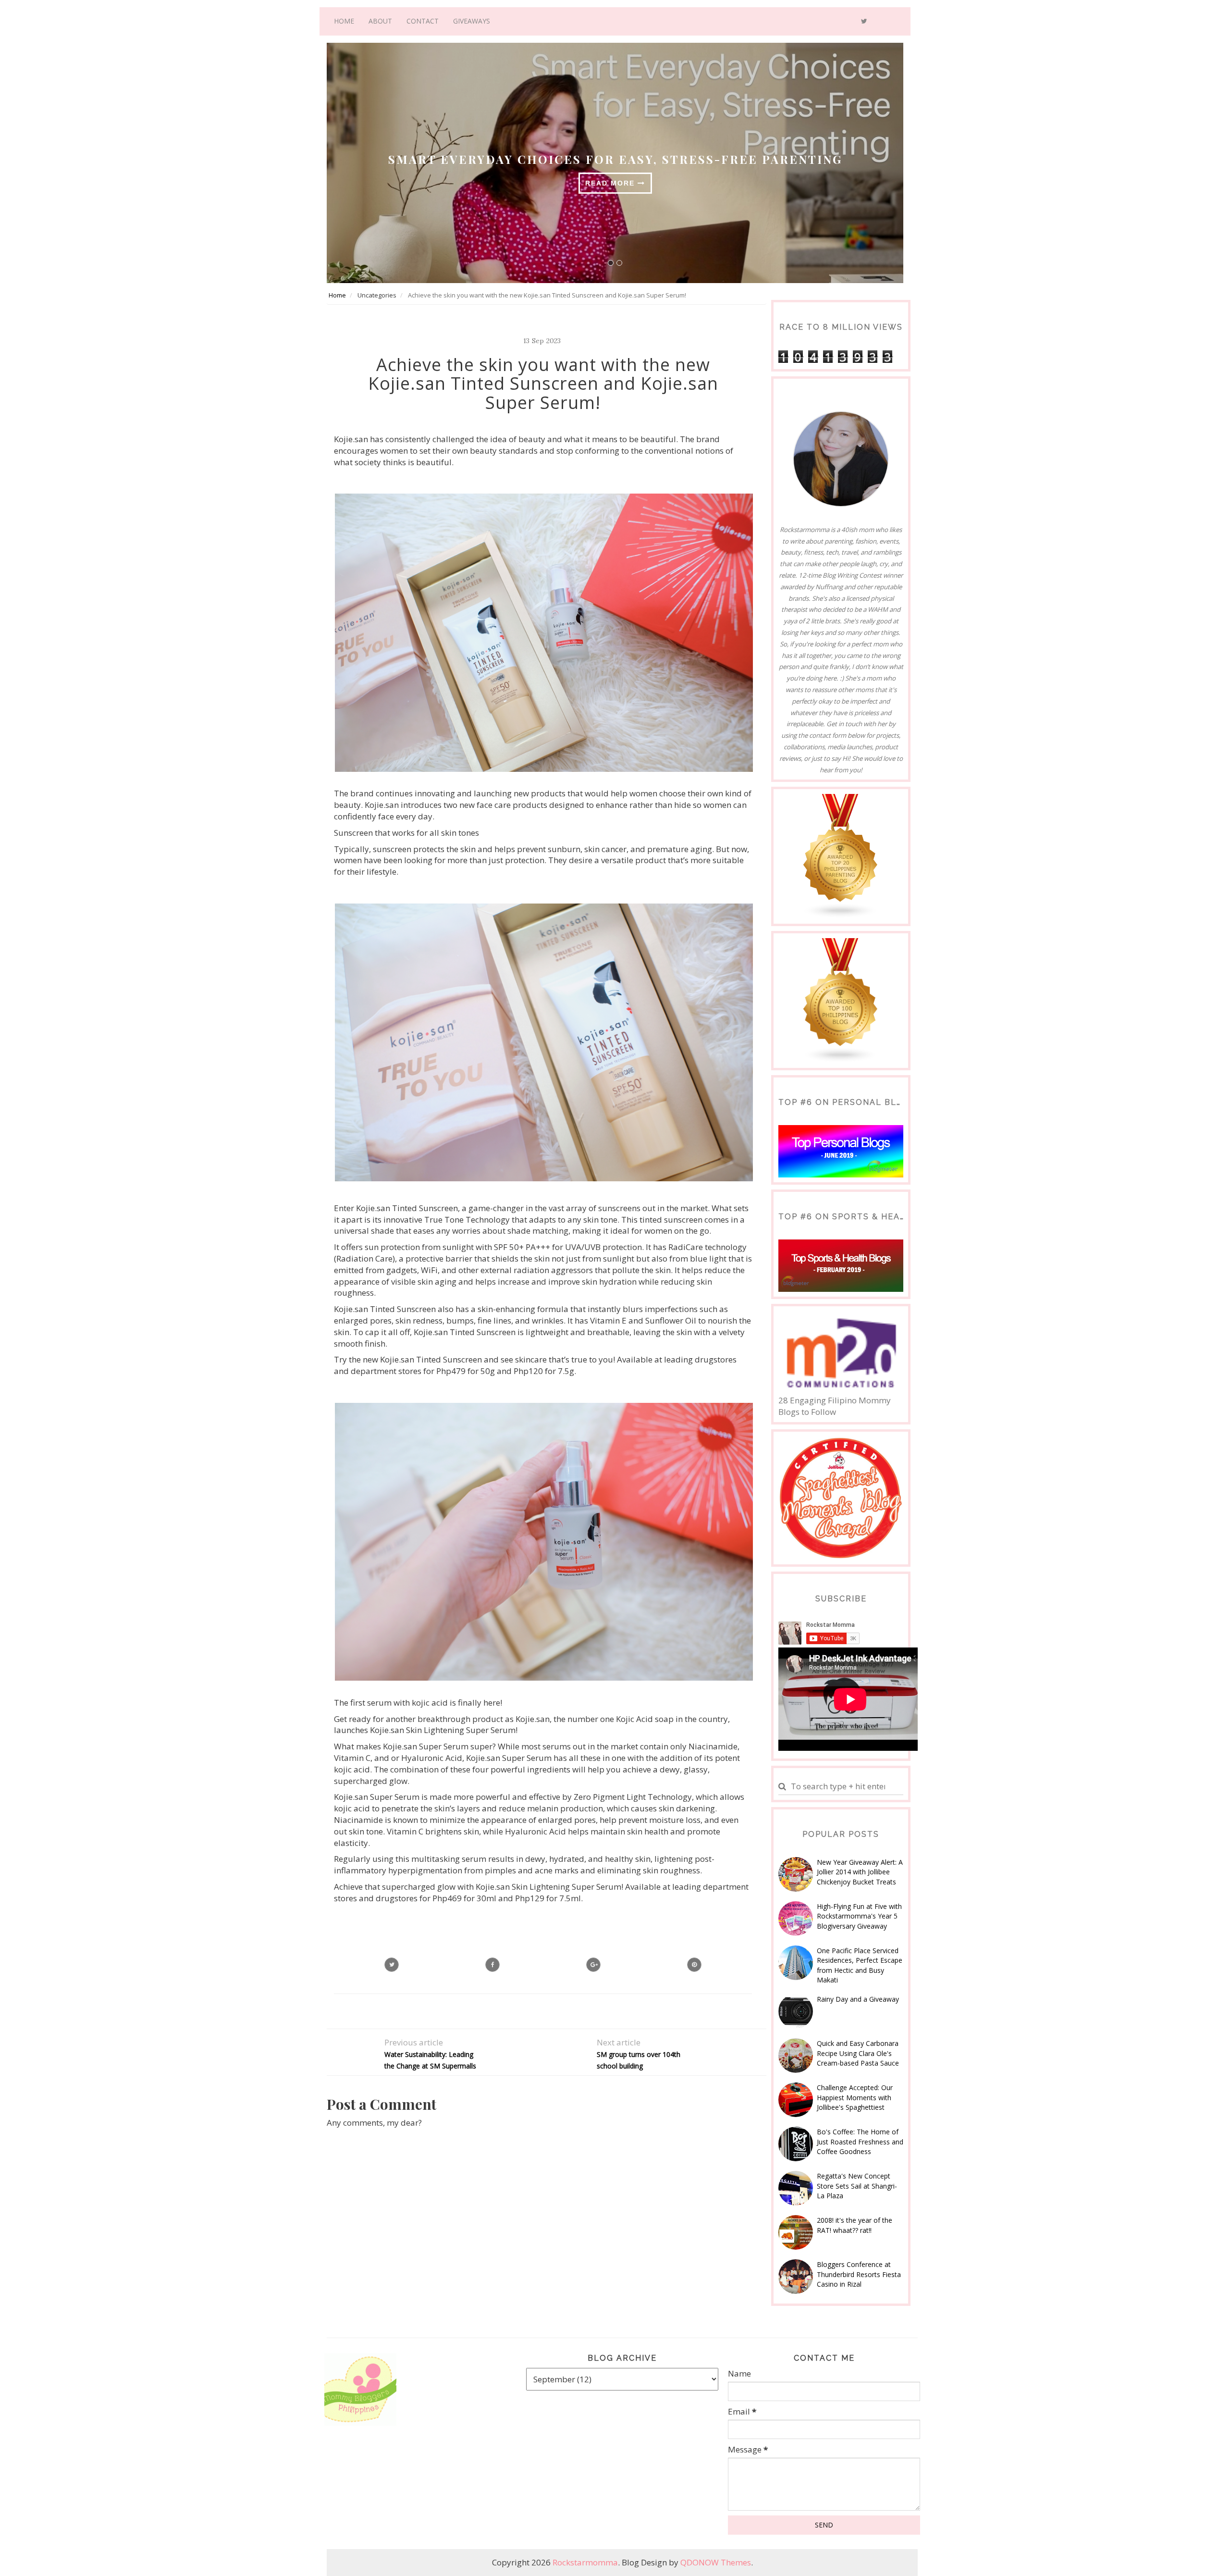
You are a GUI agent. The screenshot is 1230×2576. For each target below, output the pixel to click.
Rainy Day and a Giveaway (858, 1999)
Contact (423, 21)
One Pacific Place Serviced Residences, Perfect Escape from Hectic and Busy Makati (860, 1965)
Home (344, 21)
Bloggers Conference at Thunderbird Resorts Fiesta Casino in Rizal (859, 2274)
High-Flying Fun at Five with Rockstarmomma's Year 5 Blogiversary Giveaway (859, 1916)
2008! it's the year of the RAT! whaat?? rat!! (855, 2225)
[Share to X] (392, 1965)
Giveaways (472, 21)
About (380, 21)
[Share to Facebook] (492, 1965)
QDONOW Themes (716, 2562)
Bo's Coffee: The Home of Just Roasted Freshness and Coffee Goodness (860, 2142)
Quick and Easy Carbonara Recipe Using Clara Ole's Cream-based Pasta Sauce (858, 2053)
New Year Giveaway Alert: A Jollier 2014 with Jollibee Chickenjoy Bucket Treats (860, 1872)
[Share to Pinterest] (694, 1965)
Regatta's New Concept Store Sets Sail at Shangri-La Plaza (857, 2186)
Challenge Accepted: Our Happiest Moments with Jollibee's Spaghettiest (855, 2097)
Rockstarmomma (585, 2562)
